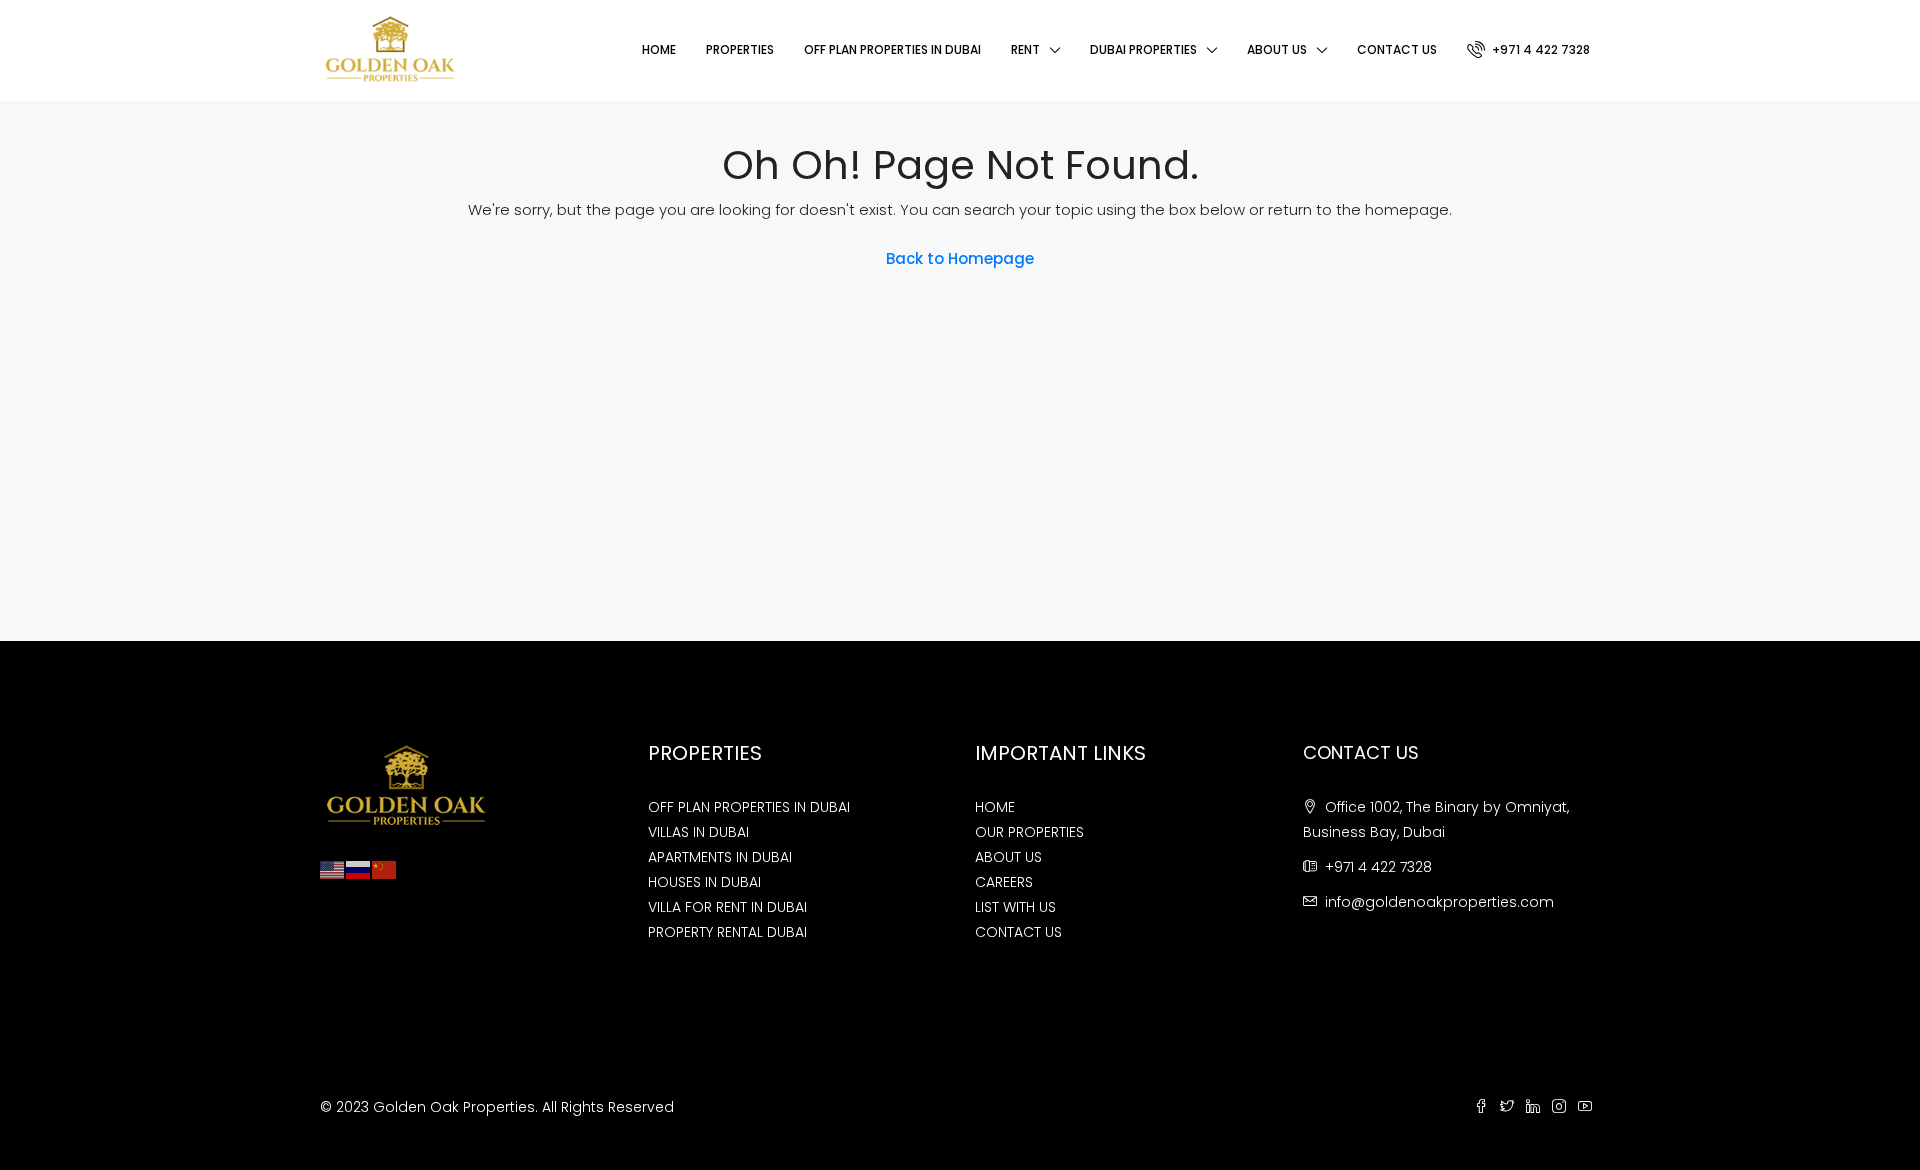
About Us (1277, 49)
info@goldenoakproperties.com (1439, 902)
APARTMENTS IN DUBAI (720, 857)
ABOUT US (1008, 857)
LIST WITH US (1015, 907)
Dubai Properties (1143, 49)
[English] (333, 869)
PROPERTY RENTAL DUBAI (727, 932)
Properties (740, 49)
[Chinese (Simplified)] (385, 869)
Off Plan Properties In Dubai (892, 49)
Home (659, 49)
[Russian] (359, 869)
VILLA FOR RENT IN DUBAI (727, 907)
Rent (1025, 49)
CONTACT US (1018, 932)
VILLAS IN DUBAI (698, 832)
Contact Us (1397, 49)
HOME (995, 807)
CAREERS (1004, 882)
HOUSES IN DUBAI (704, 882)
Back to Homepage (960, 258)
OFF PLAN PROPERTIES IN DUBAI (749, 807)
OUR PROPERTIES (1029, 832)
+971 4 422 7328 (1539, 49)
